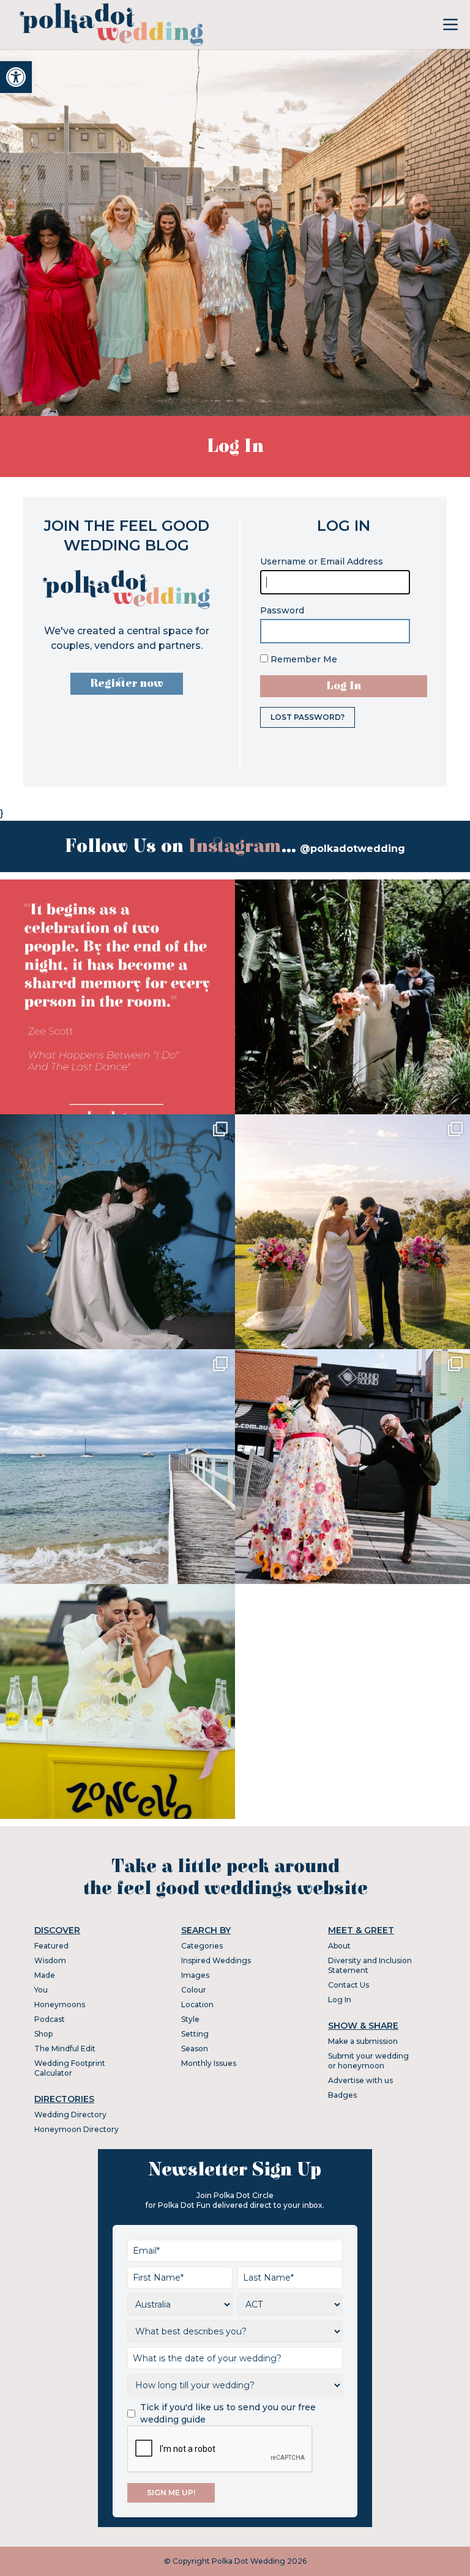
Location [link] (197, 2004)
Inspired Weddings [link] (216, 1960)
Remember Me (303, 659)
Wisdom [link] (50, 1960)
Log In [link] (340, 2000)
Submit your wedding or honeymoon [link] (368, 2061)
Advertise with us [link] (360, 2080)
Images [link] (195, 1975)
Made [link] (45, 1975)
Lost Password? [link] (308, 717)
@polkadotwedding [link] (352, 849)
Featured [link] (51, 1946)
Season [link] (195, 2049)
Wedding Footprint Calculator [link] (70, 2068)
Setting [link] (195, 2034)
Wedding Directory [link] (70, 2115)
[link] (16, 77)
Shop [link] (43, 2034)
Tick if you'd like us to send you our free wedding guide (228, 2413)
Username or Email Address (322, 561)
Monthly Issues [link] (209, 2063)
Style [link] (190, 2019)
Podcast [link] (50, 2019)
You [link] (41, 1990)
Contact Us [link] (349, 1985)
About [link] (339, 1946)
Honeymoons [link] (60, 2004)
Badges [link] (342, 2095)
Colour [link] (194, 1990)
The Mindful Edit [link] (65, 2049)
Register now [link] (127, 683)
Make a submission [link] (363, 2041)
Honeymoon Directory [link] (76, 2129)
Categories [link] (202, 1946)
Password (282, 610)
